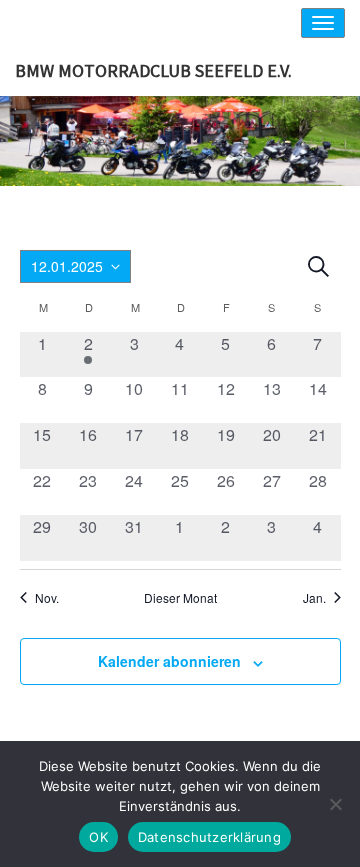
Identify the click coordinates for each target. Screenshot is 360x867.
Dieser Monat (180, 598)
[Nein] (335, 804)
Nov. (47, 598)
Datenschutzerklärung (209, 837)
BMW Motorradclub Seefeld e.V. (153, 70)
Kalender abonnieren (169, 661)
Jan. (314, 598)
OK (98, 837)
